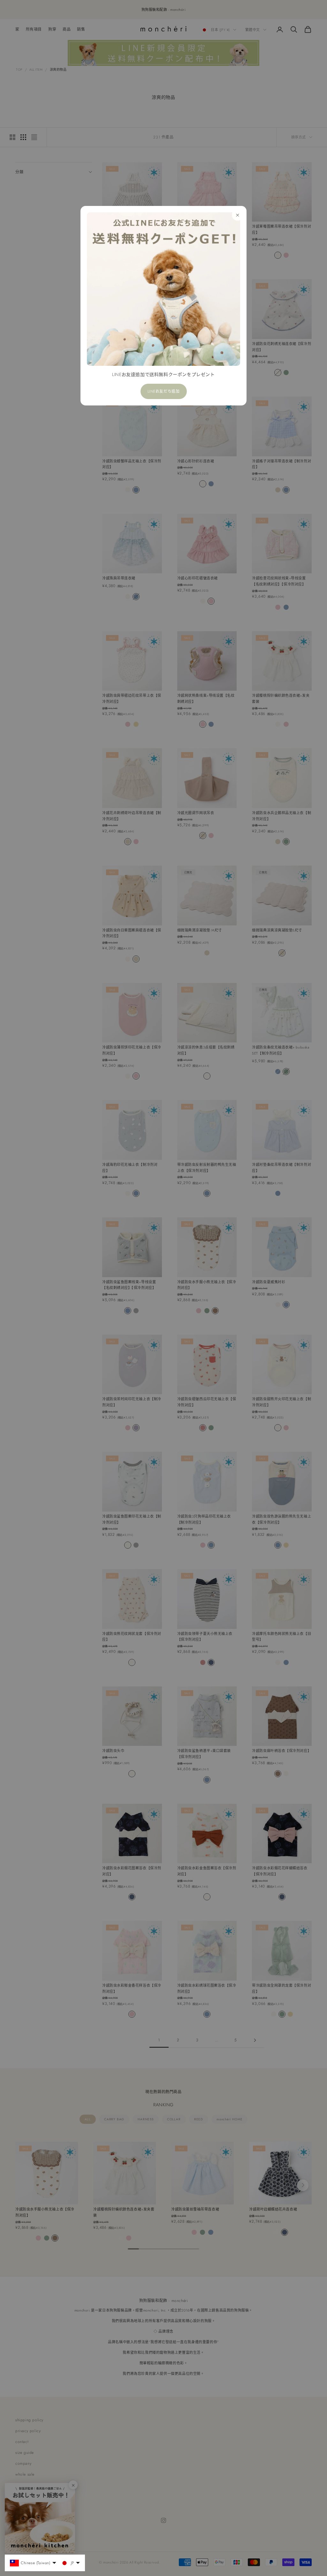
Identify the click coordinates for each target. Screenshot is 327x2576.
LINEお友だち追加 (164, 391)
